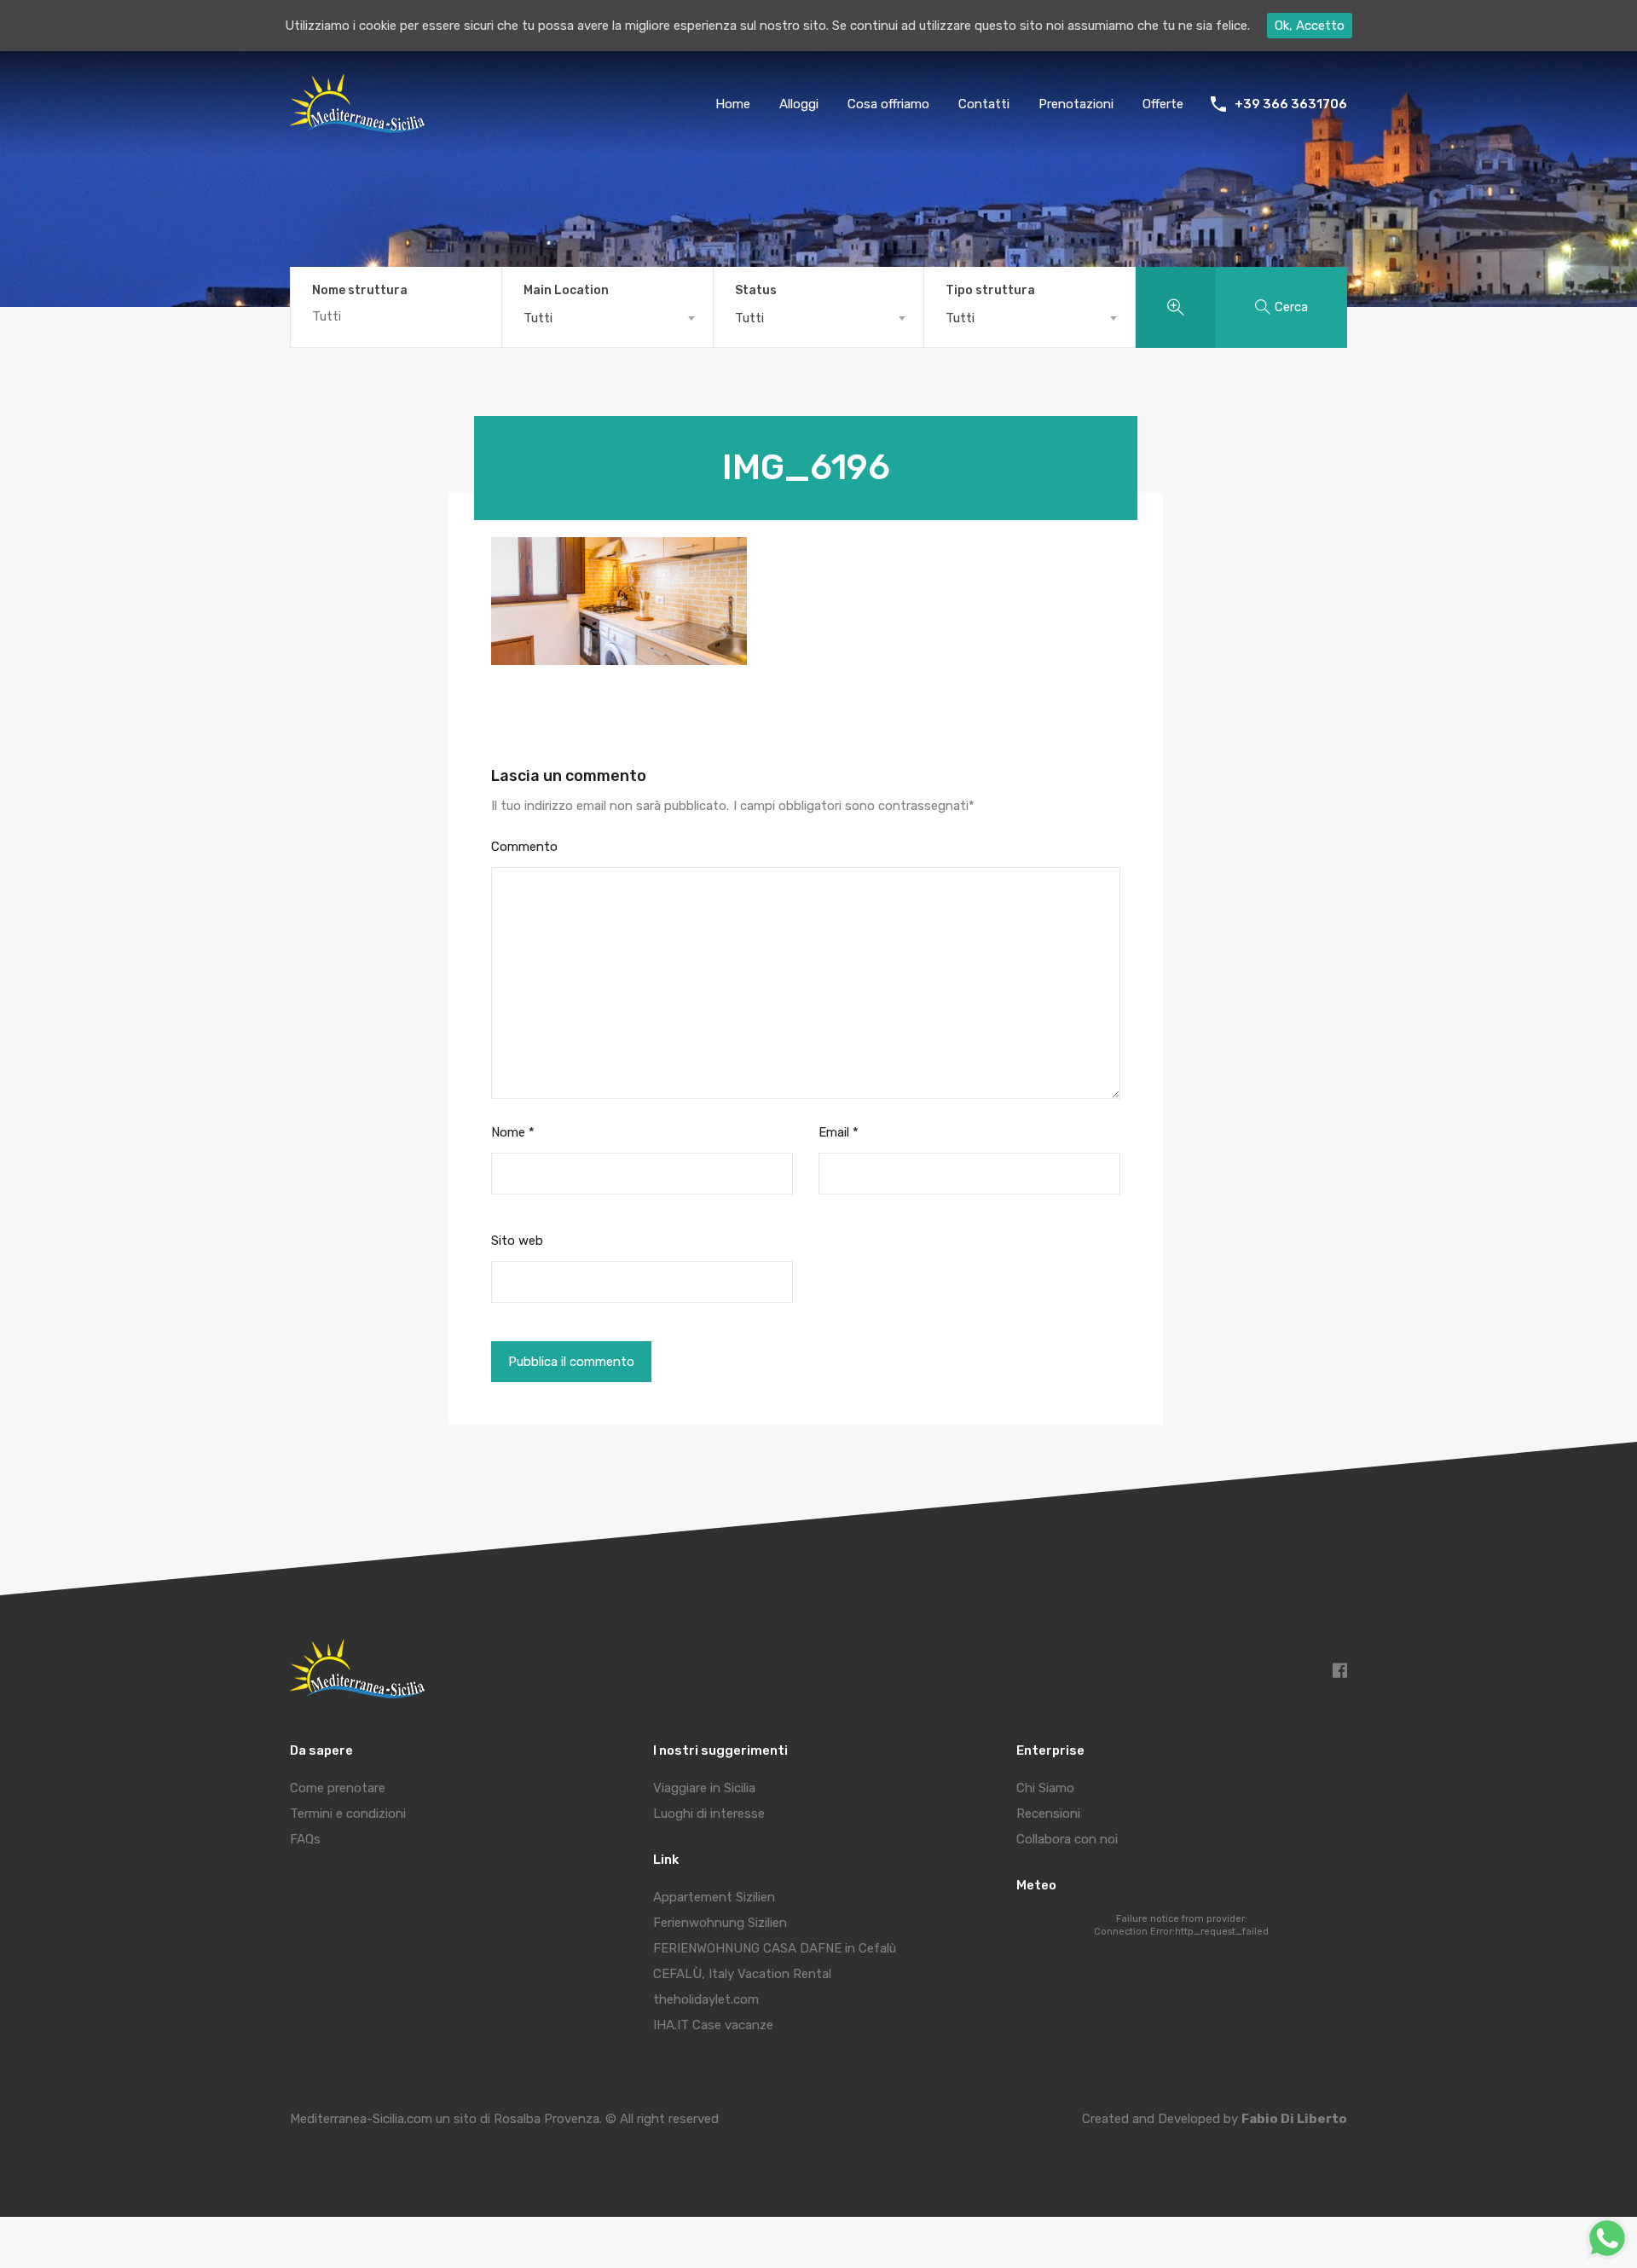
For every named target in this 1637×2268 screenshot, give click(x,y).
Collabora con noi (1067, 1839)
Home (733, 104)
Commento (524, 847)
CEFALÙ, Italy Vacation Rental (742, 1974)
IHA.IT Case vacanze (713, 2025)
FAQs (305, 1839)
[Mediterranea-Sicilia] (360, 127)
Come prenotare (338, 1788)
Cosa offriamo (888, 104)
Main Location (566, 291)
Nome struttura (360, 291)
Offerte (1163, 104)
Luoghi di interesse (709, 1814)
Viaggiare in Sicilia (704, 1788)
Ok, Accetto (1310, 26)
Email (839, 1132)
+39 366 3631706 (1291, 104)
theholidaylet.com (706, 1999)
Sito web (517, 1241)
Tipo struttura (990, 291)
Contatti (984, 104)
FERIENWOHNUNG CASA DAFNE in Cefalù (775, 1948)
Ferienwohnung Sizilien (720, 1923)
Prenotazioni (1076, 104)
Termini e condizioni (348, 1814)
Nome (513, 1132)
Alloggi (799, 104)
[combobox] (607, 318)
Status (756, 291)
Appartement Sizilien (714, 1897)
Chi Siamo (1045, 1788)
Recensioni (1048, 1814)
